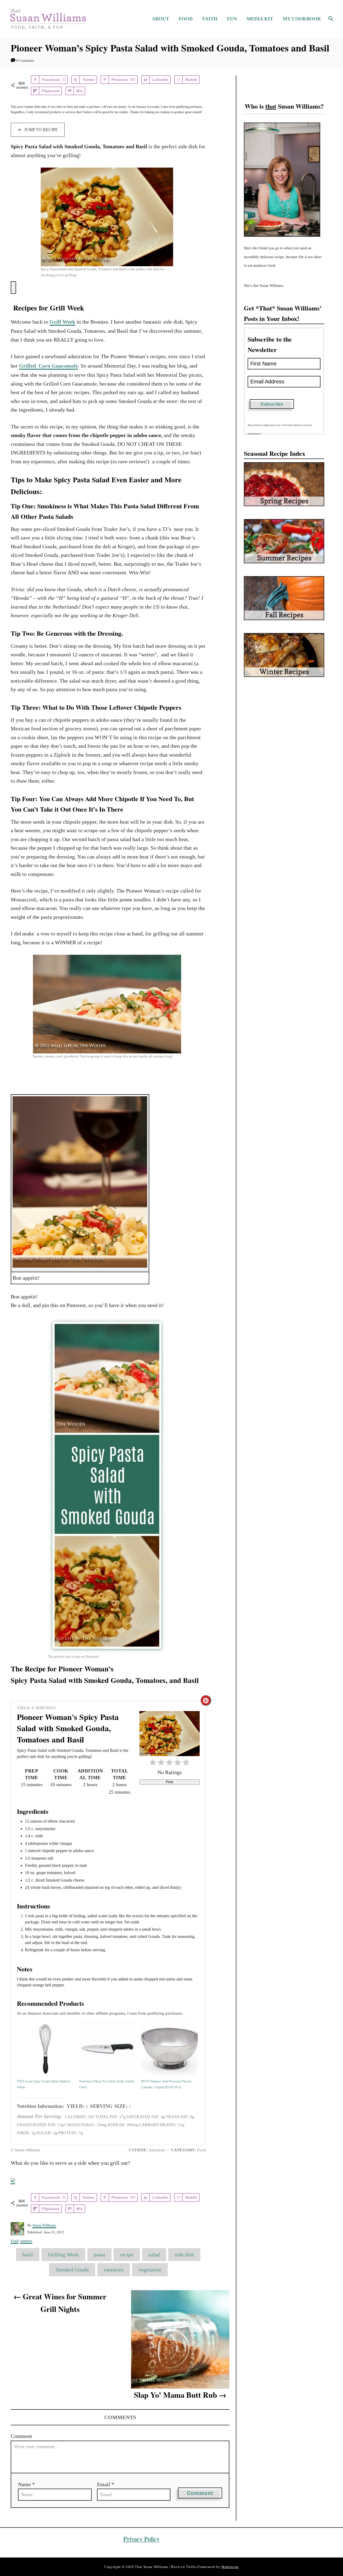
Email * (106, 2484)
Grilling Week (63, 2255)
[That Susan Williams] (48, 19)
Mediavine (230, 2567)
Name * (26, 2484)
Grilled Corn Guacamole (49, 366)
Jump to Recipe (40, 130)
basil (28, 2255)
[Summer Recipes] (284, 541)
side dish (184, 2255)
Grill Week (62, 322)
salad (154, 2255)
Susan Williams (44, 2225)
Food (15, 2241)
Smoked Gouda (72, 2270)
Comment (21, 2436)
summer (26, 2241)
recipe (127, 2255)
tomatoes (114, 2270)
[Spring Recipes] (284, 484)
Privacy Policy (141, 2539)
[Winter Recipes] (284, 655)
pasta (99, 2255)
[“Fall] (284, 598)
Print (169, 1782)
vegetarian (150, 2270)
